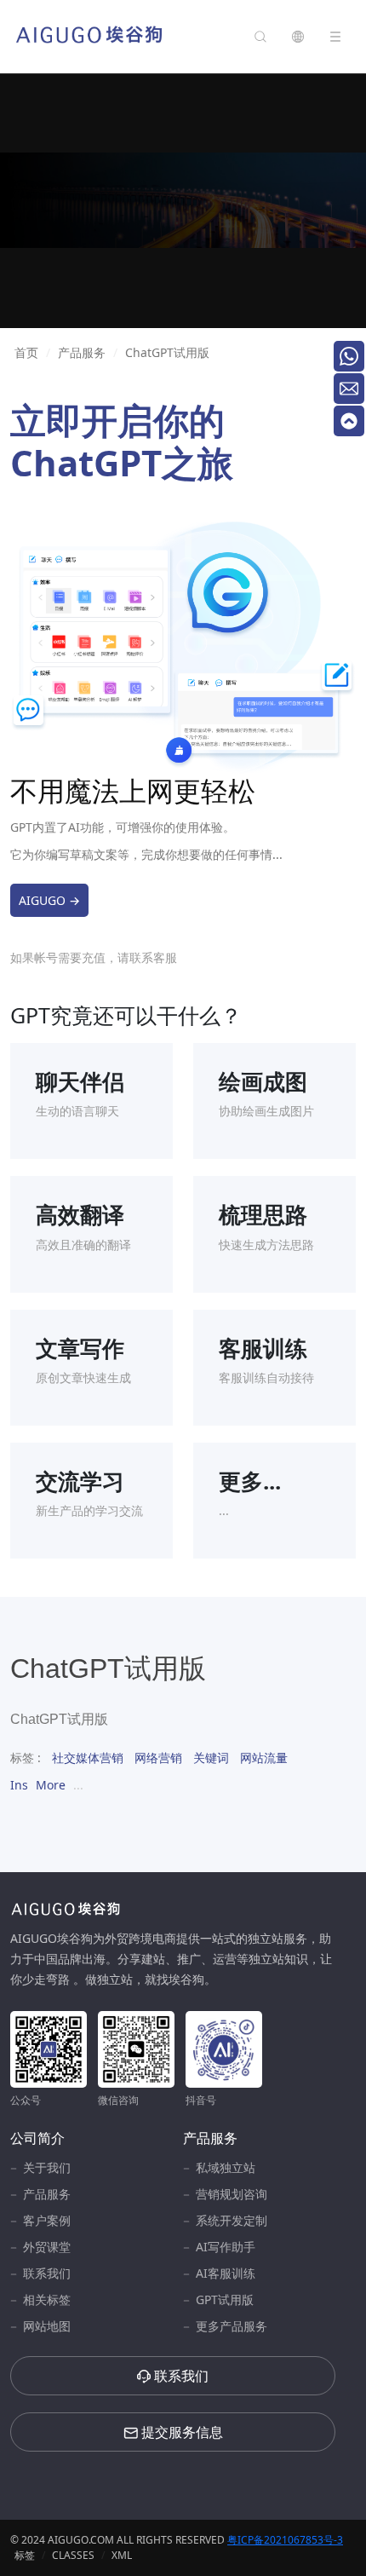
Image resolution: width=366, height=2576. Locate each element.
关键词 (211, 1758)
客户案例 (47, 2220)
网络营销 (158, 1758)
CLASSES (73, 2555)
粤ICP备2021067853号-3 (285, 2540)
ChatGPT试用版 (167, 352)
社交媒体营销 (88, 1758)
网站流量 (264, 1758)
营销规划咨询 (232, 2194)
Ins (19, 1785)
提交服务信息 (180, 2432)
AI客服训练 (226, 2273)
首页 (26, 352)
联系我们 (47, 2273)
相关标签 (47, 2299)
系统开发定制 (232, 2220)
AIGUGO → (49, 900)
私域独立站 (226, 2167)
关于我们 (47, 2167)
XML (122, 2555)
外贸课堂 (47, 2247)
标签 (25, 2555)
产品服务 (82, 352)
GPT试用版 (225, 2299)
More (51, 1785)
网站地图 (47, 2326)
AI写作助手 (226, 2247)
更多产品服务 (232, 2326)
